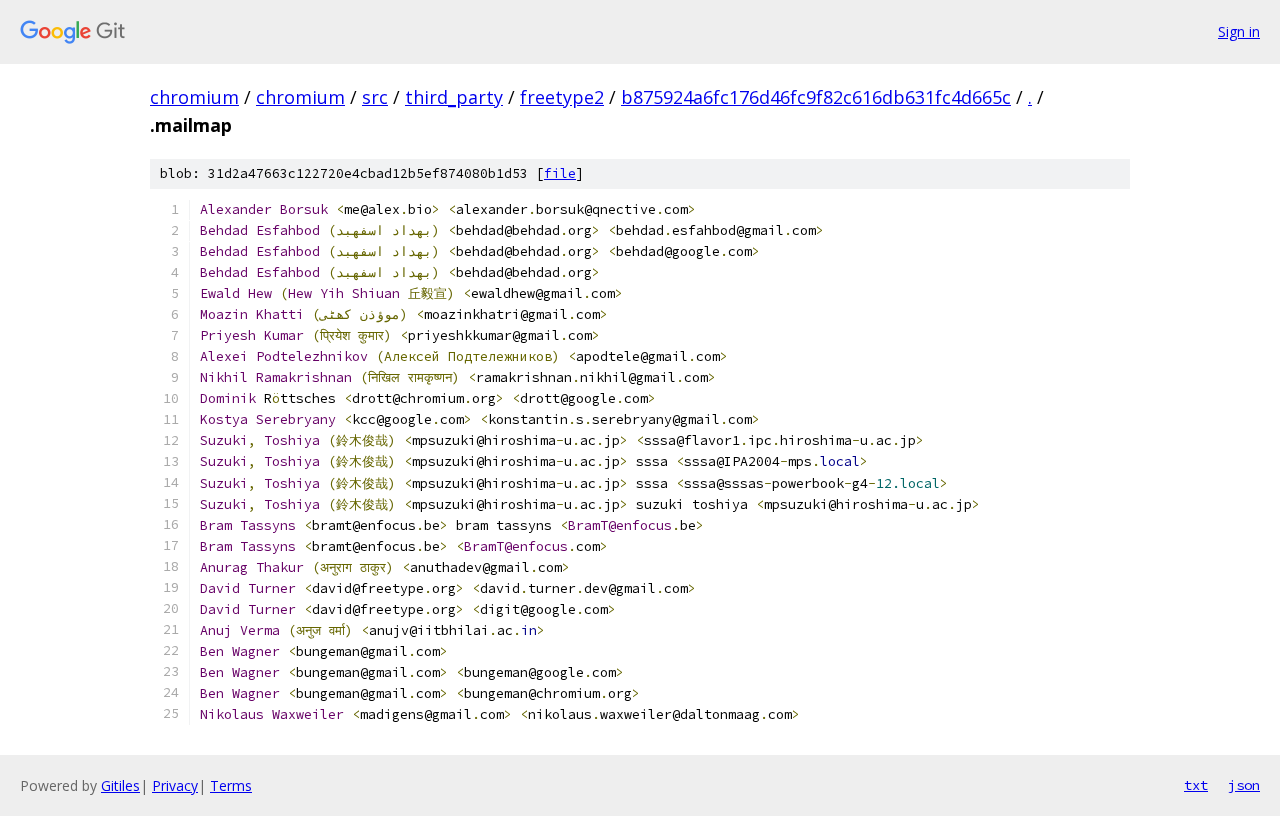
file (560, 173)
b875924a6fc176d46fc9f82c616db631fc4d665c (816, 97)
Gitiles (120, 785)
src (375, 97)
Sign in (1239, 31)
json (1244, 785)
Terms (231, 785)
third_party (454, 97)
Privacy (175, 785)
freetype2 (562, 97)
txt (1196, 785)
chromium (194, 97)
